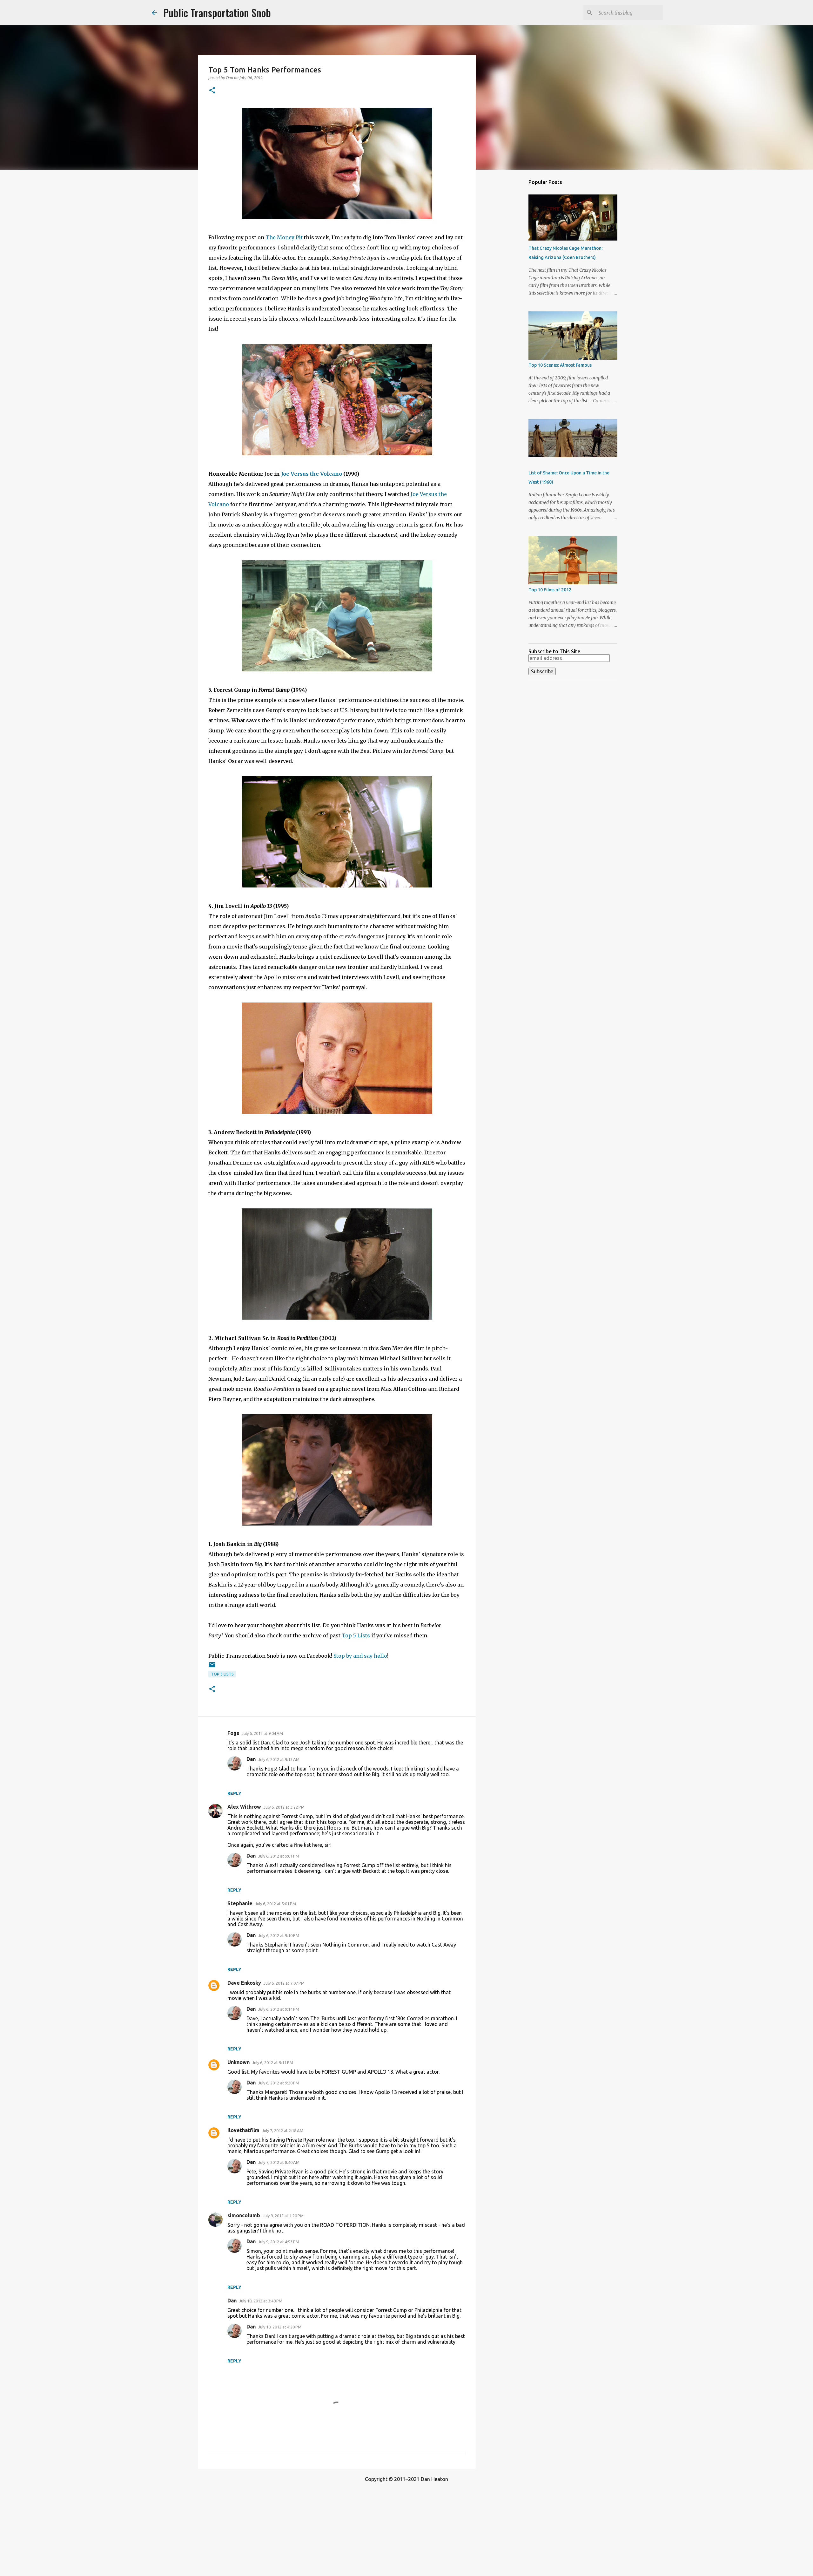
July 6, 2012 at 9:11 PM (273, 2063)
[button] (212, 91)
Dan (251, 1759)
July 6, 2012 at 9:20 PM (279, 2083)
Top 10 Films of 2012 (550, 590)
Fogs (233, 1733)
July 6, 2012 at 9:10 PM (279, 1935)
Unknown (239, 2062)
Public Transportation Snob (217, 13)
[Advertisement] (508, 275)
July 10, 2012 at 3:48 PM (261, 2301)
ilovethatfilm (243, 2130)
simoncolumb (244, 2215)
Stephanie (240, 1903)
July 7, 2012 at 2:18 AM (283, 2131)
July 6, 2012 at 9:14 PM (279, 2009)
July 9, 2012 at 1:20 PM (283, 2216)
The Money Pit (284, 237)
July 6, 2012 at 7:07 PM (284, 1983)
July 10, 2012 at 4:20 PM (280, 2327)
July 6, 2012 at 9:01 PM (279, 1856)
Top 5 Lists (356, 1635)
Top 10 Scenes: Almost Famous (560, 365)
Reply (234, 1793)
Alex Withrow (244, 1807)
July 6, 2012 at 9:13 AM (279, 1759)
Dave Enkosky (244, 1983)
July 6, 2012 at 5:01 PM (275, 1904)
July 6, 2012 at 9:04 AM (262, 1733)
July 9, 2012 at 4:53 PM (279, 2242)
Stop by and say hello (360, 1656)
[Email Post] (212, 1667)
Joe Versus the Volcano (312, 474)
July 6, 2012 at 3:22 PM (284, 1807)
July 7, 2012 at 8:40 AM (279, 2162)
